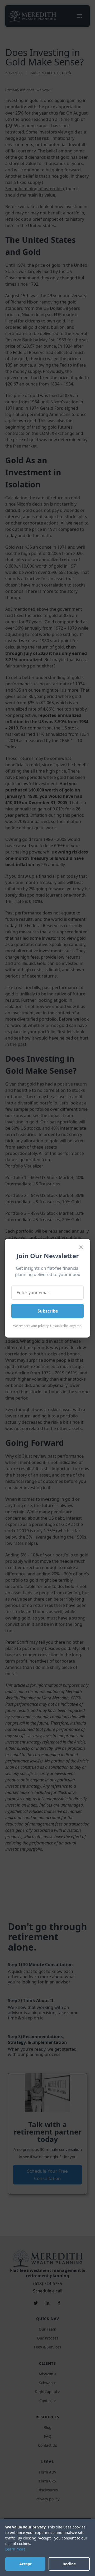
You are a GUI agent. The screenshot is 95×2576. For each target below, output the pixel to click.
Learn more (15, 2549)
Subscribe (48, 1311)
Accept (25, 2564)
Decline (69, 2564)
